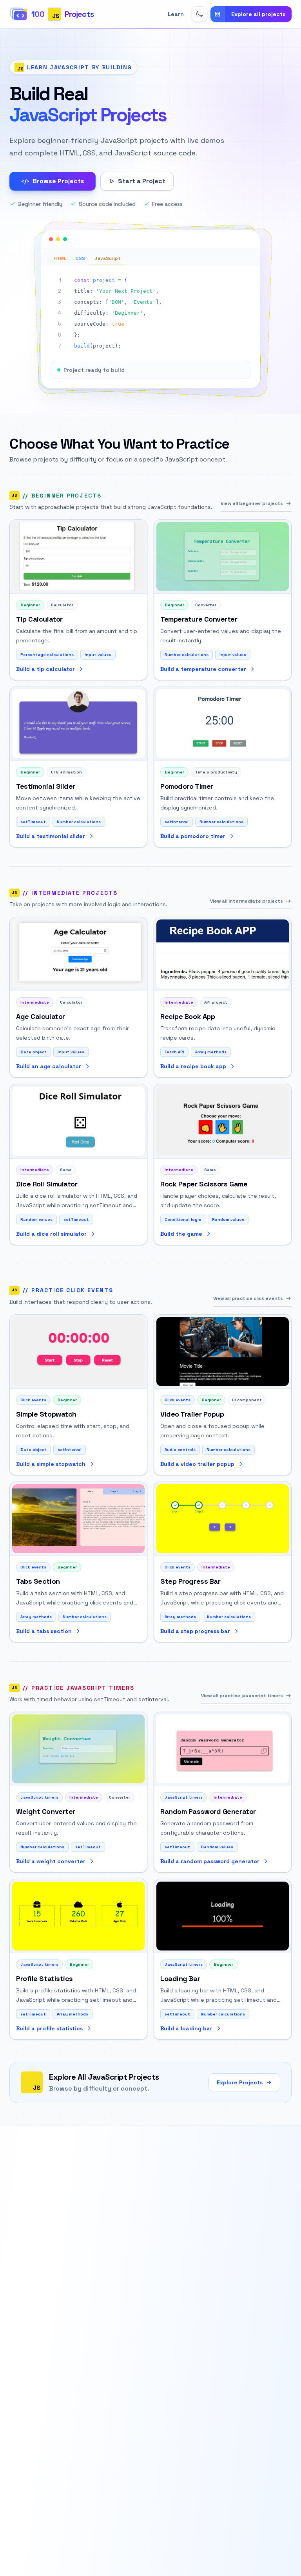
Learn (176, 14)
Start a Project (142, 181)
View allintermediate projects (247, 901)
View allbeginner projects (252, 503)
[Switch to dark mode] (199, 14)
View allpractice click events (248, 1298)
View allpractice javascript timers (242, 1696)
